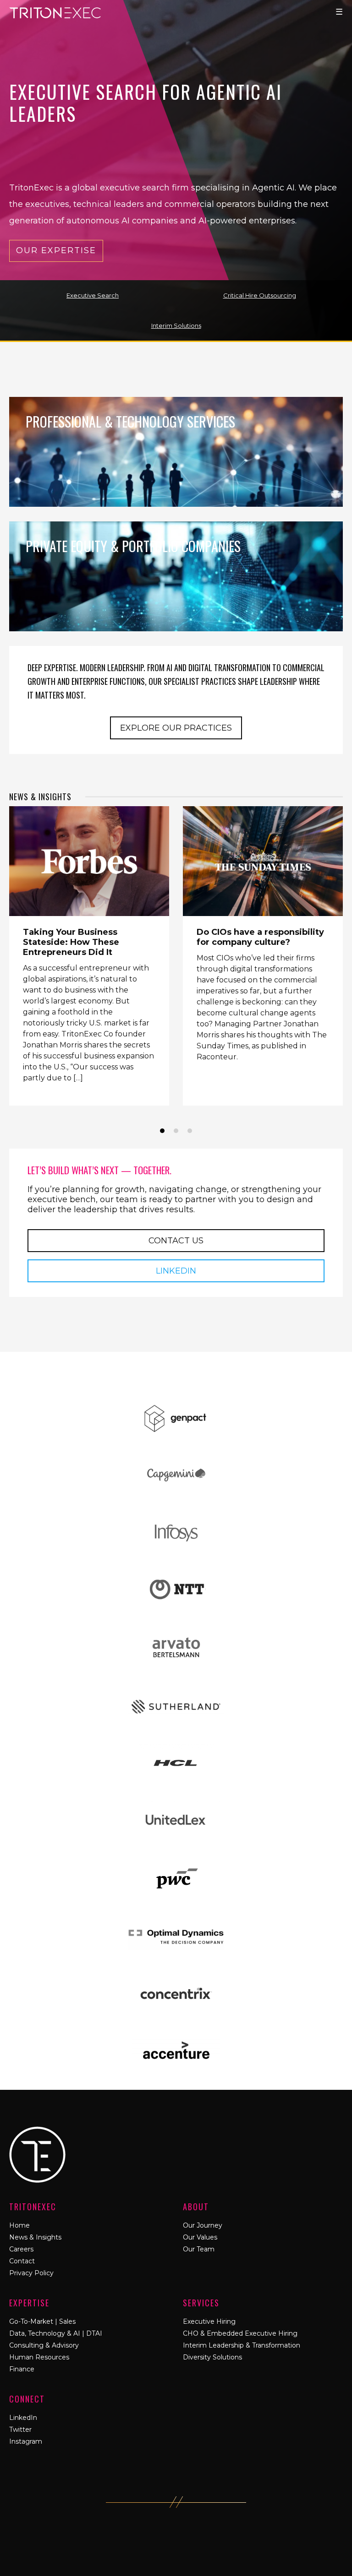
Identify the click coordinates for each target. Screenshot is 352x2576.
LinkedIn (176, 1271)
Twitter (20, 2430)
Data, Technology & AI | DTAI (56, 2333)
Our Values (200, 2237)
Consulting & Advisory (44, 2345)
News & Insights (40, 797)
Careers (21, 2249)
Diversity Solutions (212, 2357)
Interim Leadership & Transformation (242, 2345)
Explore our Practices (176, 728)
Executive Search (93, 295)
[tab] (162, 1131)
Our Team (199, 2249)
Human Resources (39, 2357)
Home (19, 2225)
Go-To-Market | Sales (42, 2321)
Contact (22, 2261)
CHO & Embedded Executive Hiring (240, 2333)
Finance (22, 2369)
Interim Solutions (176, 325)
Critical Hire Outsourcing (260, 295)
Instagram (26, 2441)
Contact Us (176, 1241)
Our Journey (203, 2225)
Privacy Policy (31, 2273)
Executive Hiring (209, 2321)
